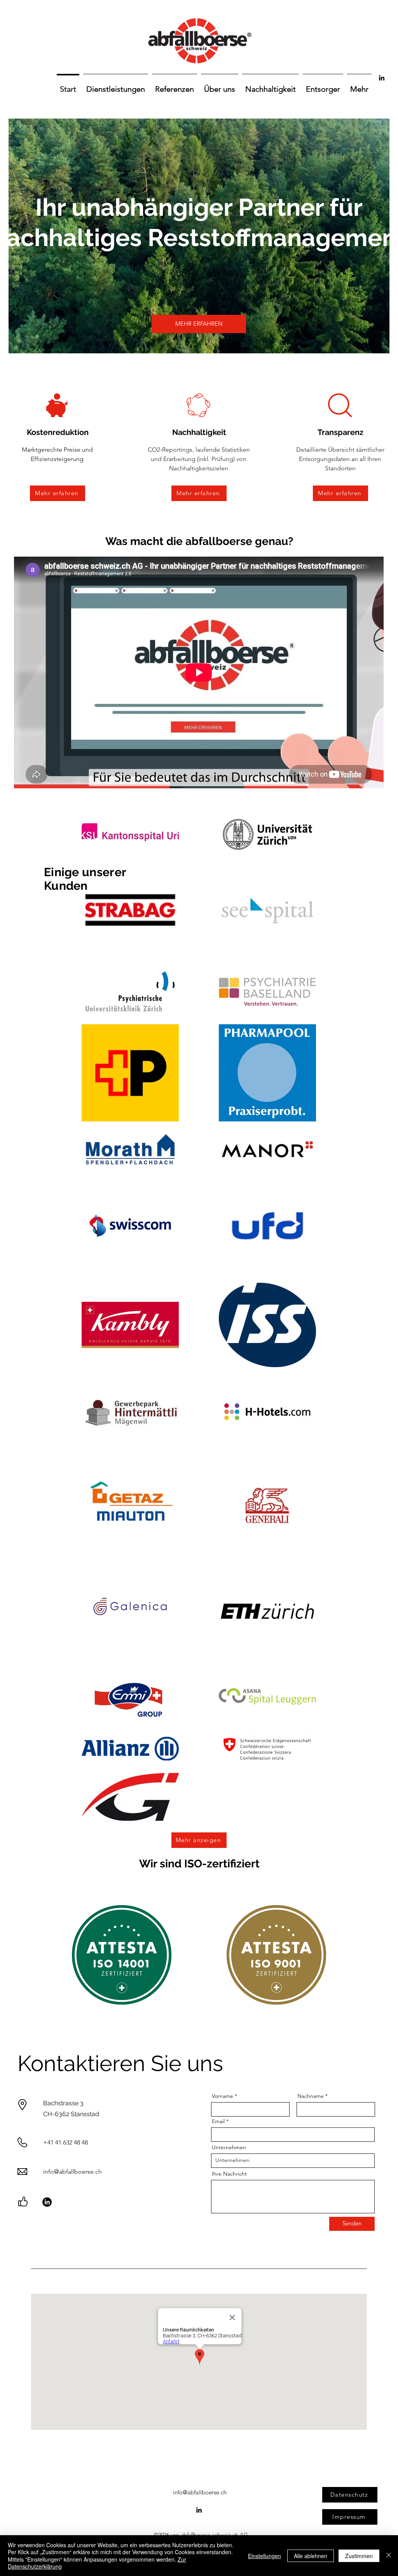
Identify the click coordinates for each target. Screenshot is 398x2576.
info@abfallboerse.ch (72, 2172)
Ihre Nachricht (229, 2174)
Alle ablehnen (311, 2556)
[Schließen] (389, 2556)
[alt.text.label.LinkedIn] (382, 78)
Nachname (311, 2096)
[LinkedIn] (47, 2202)
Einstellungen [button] (264, 2556)
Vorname (223, 2096)
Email (218, 2121)
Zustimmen (359, 2556)
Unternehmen (229, 2147)
